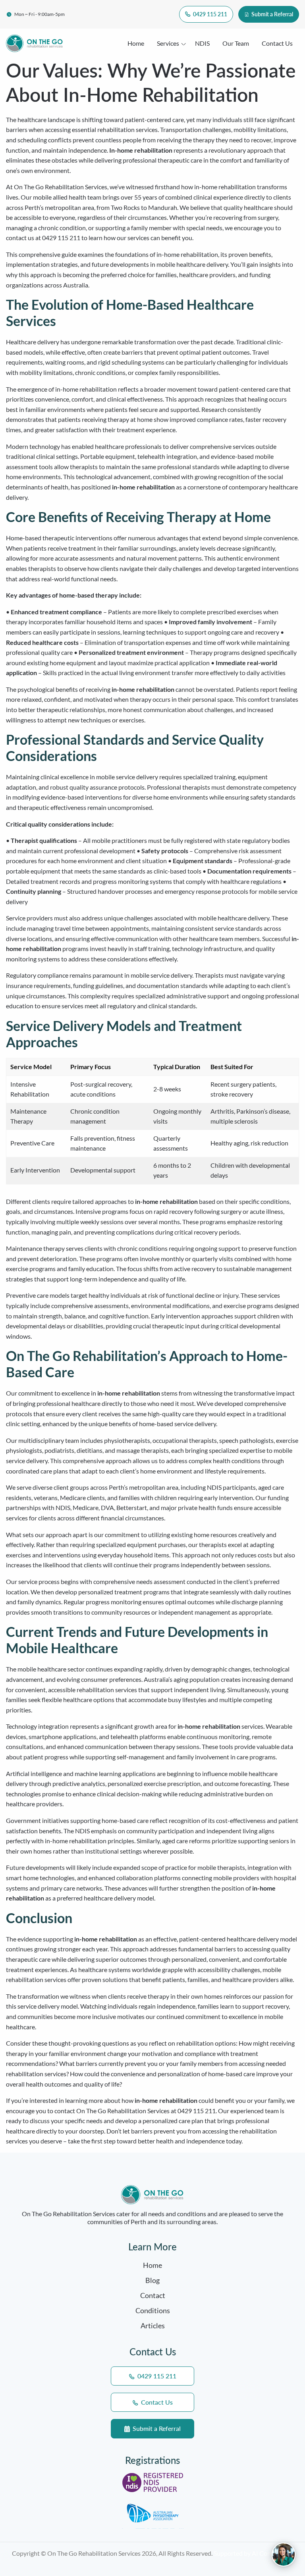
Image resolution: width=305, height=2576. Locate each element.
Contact (153, 2295)
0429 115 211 (209, 14)
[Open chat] (284, 2555)
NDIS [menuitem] (202, 43)
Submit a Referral (272, 14)
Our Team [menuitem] (236, 43)
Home (152, 2265)
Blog (152, 2280)
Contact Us (156, 2402)
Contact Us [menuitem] (277, 43)
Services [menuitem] (168, 43)
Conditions (153, 2310)
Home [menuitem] (136, 43)
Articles (153, 2326)
